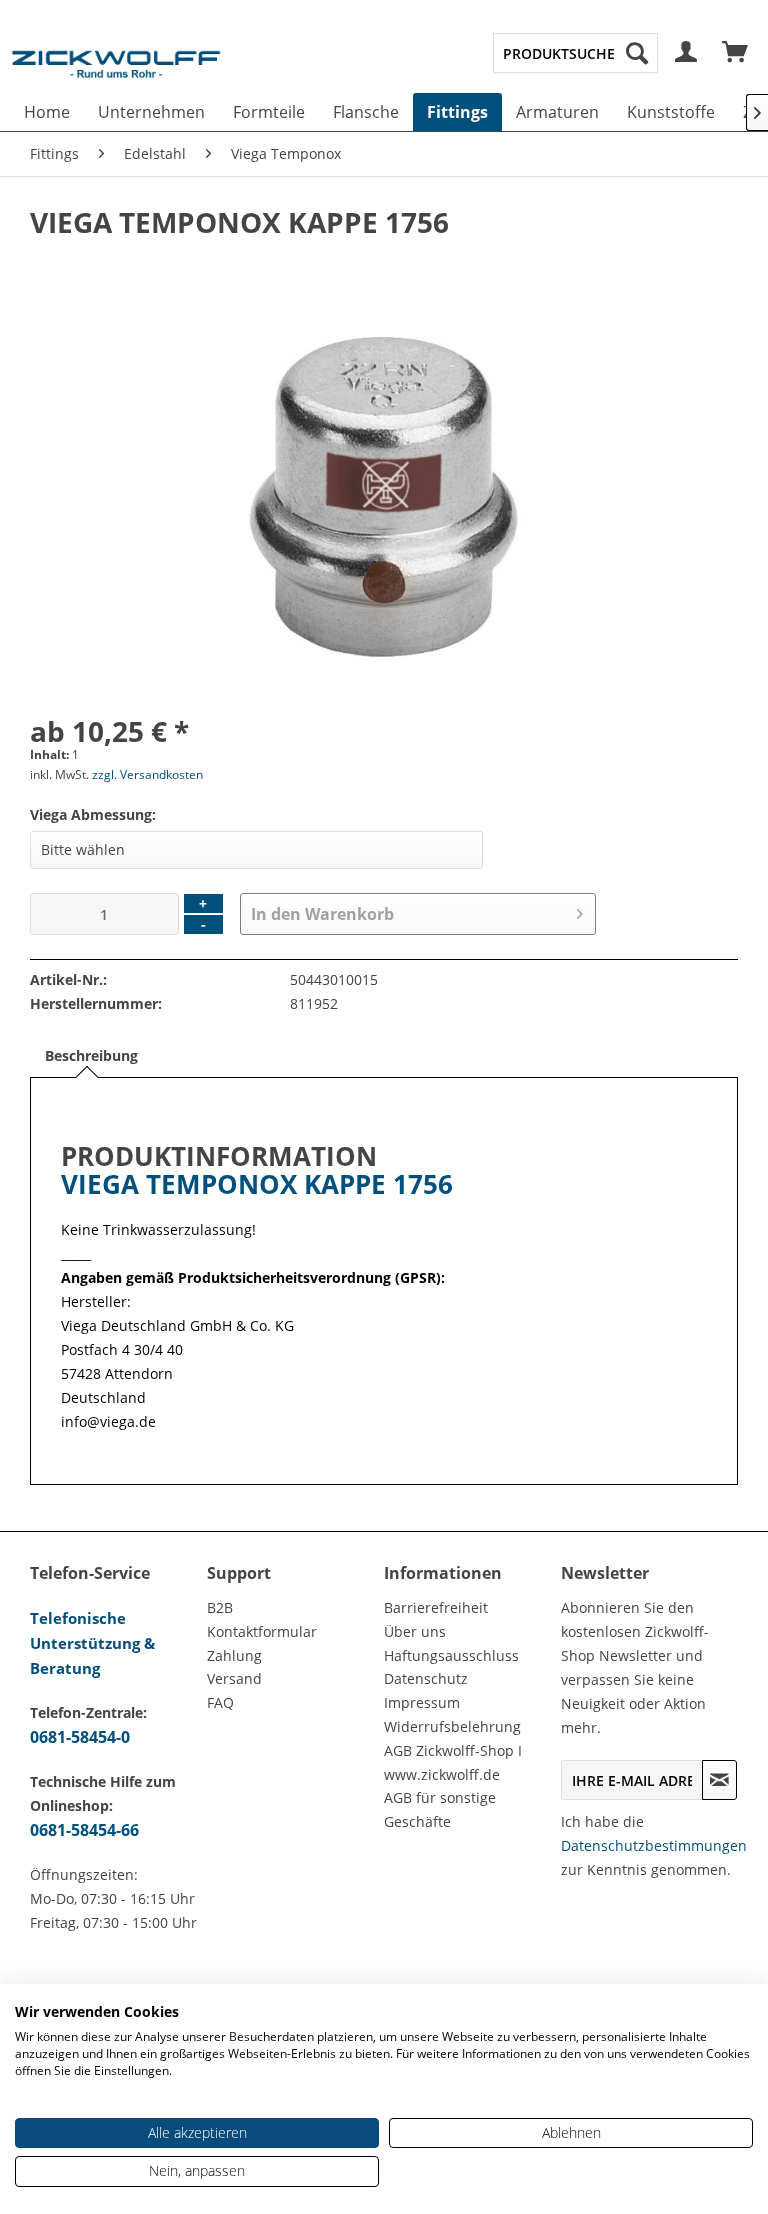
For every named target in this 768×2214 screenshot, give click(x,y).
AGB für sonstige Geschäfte (440, 1809)
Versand (234, 1678)
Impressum (422, 1702)
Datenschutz (426, 1678)
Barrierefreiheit (436, 1607)
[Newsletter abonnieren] (719, 1780)
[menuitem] (575, 53)
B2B (220, 1607)
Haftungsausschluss (451, 1655)
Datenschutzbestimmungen (654, 1845)
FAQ (220, 1702)
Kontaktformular (262, 1631)
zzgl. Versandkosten (147, 774)
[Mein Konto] (687, 53)
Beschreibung (91, 1055)
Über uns (415, 1631)
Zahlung (234, 1655)
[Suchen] (637, 53)
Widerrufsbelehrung (452, 1726)
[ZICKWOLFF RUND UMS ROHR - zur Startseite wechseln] (116, 74)
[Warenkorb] (736, 53)
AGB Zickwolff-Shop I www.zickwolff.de (453, 1762)
